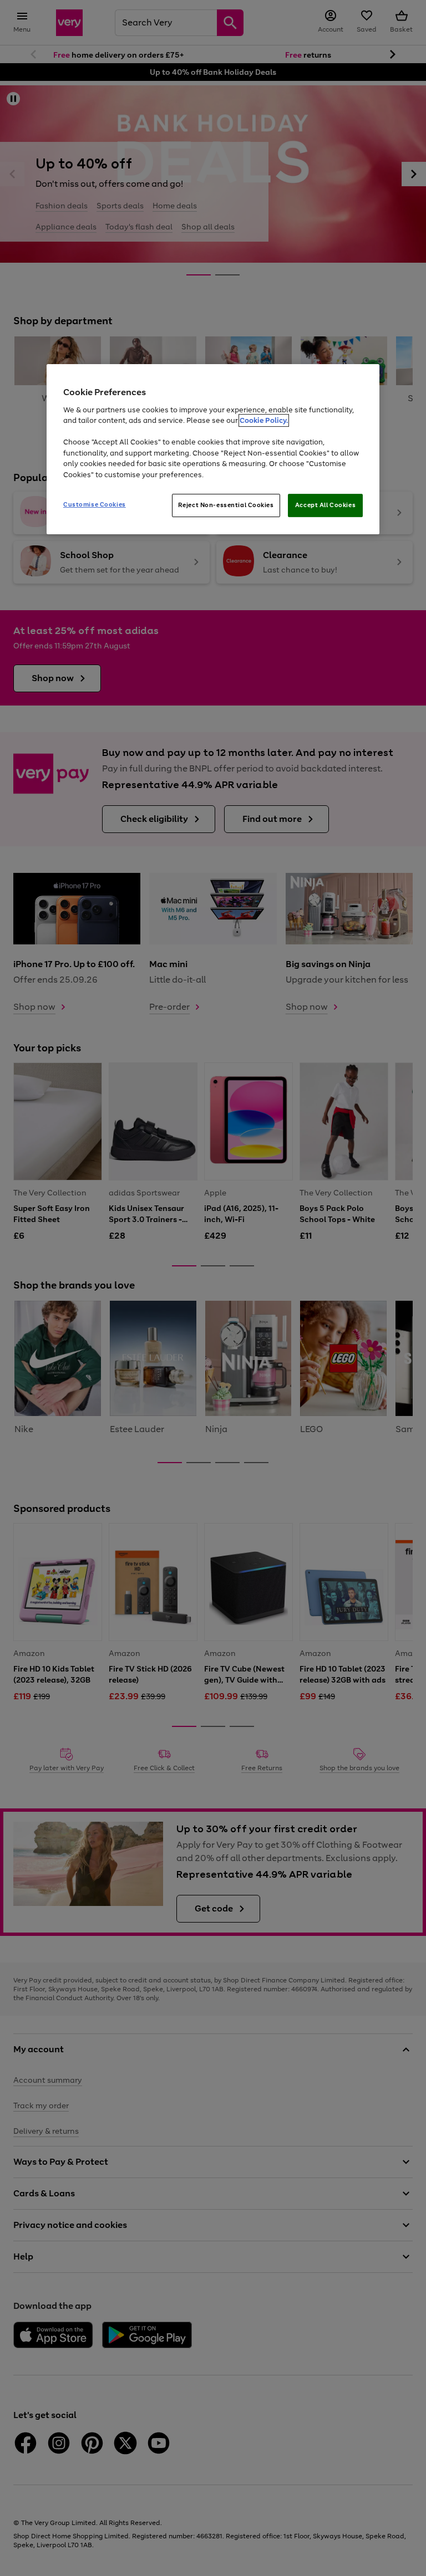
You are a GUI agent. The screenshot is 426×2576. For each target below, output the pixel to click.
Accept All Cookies (325, 505)
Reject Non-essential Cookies (226, 505)
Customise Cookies (95, 504)
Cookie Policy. (264, 420)
